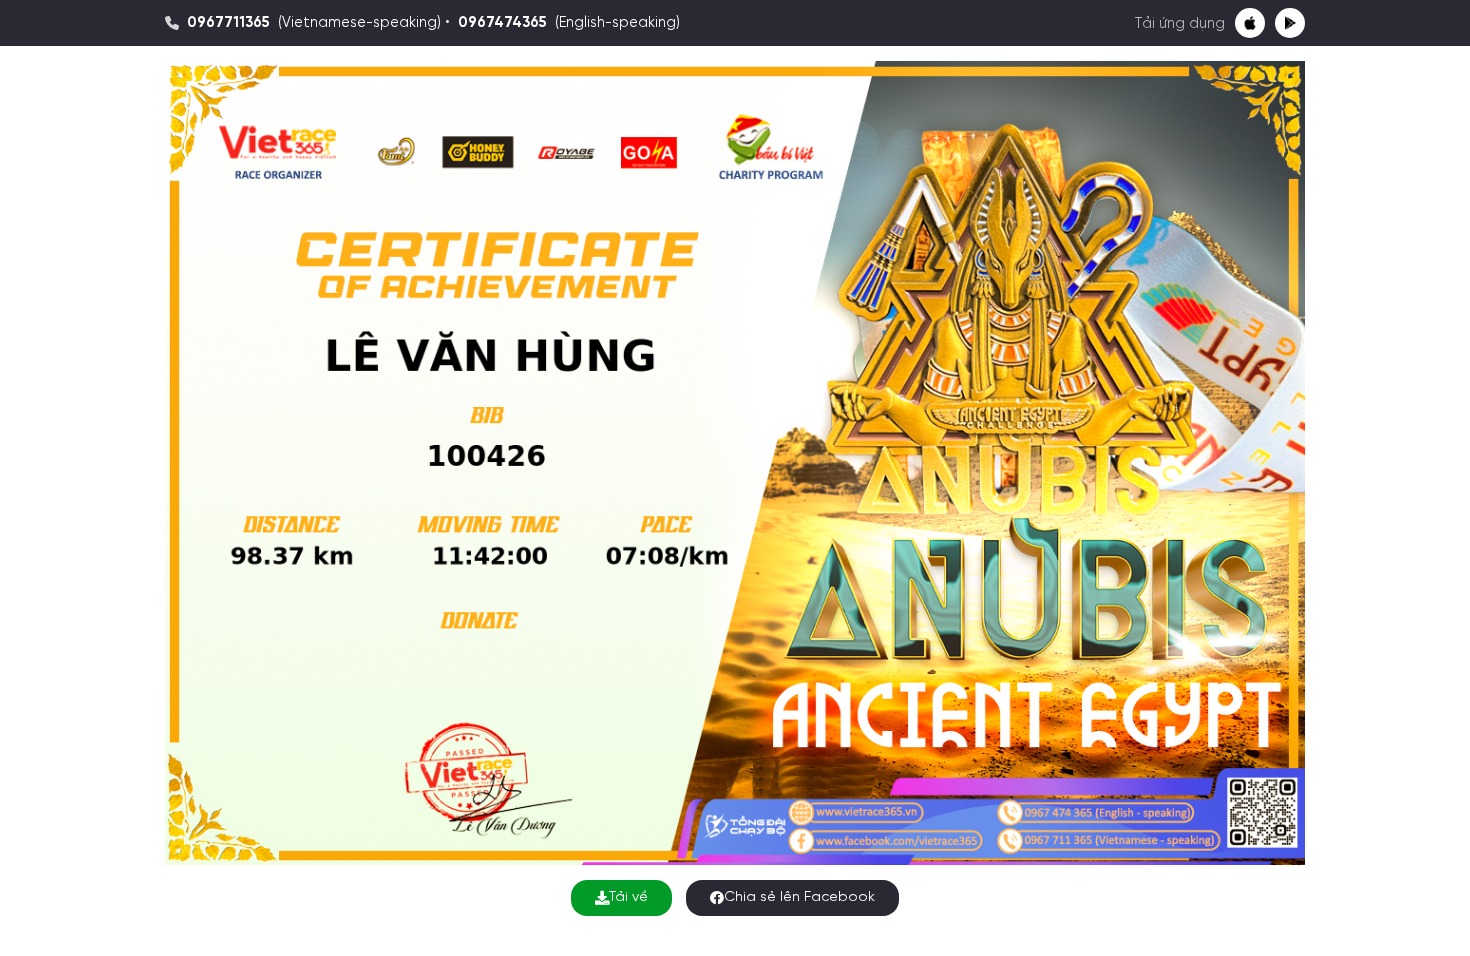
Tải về (628, 897)
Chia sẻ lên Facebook (799, 897)
